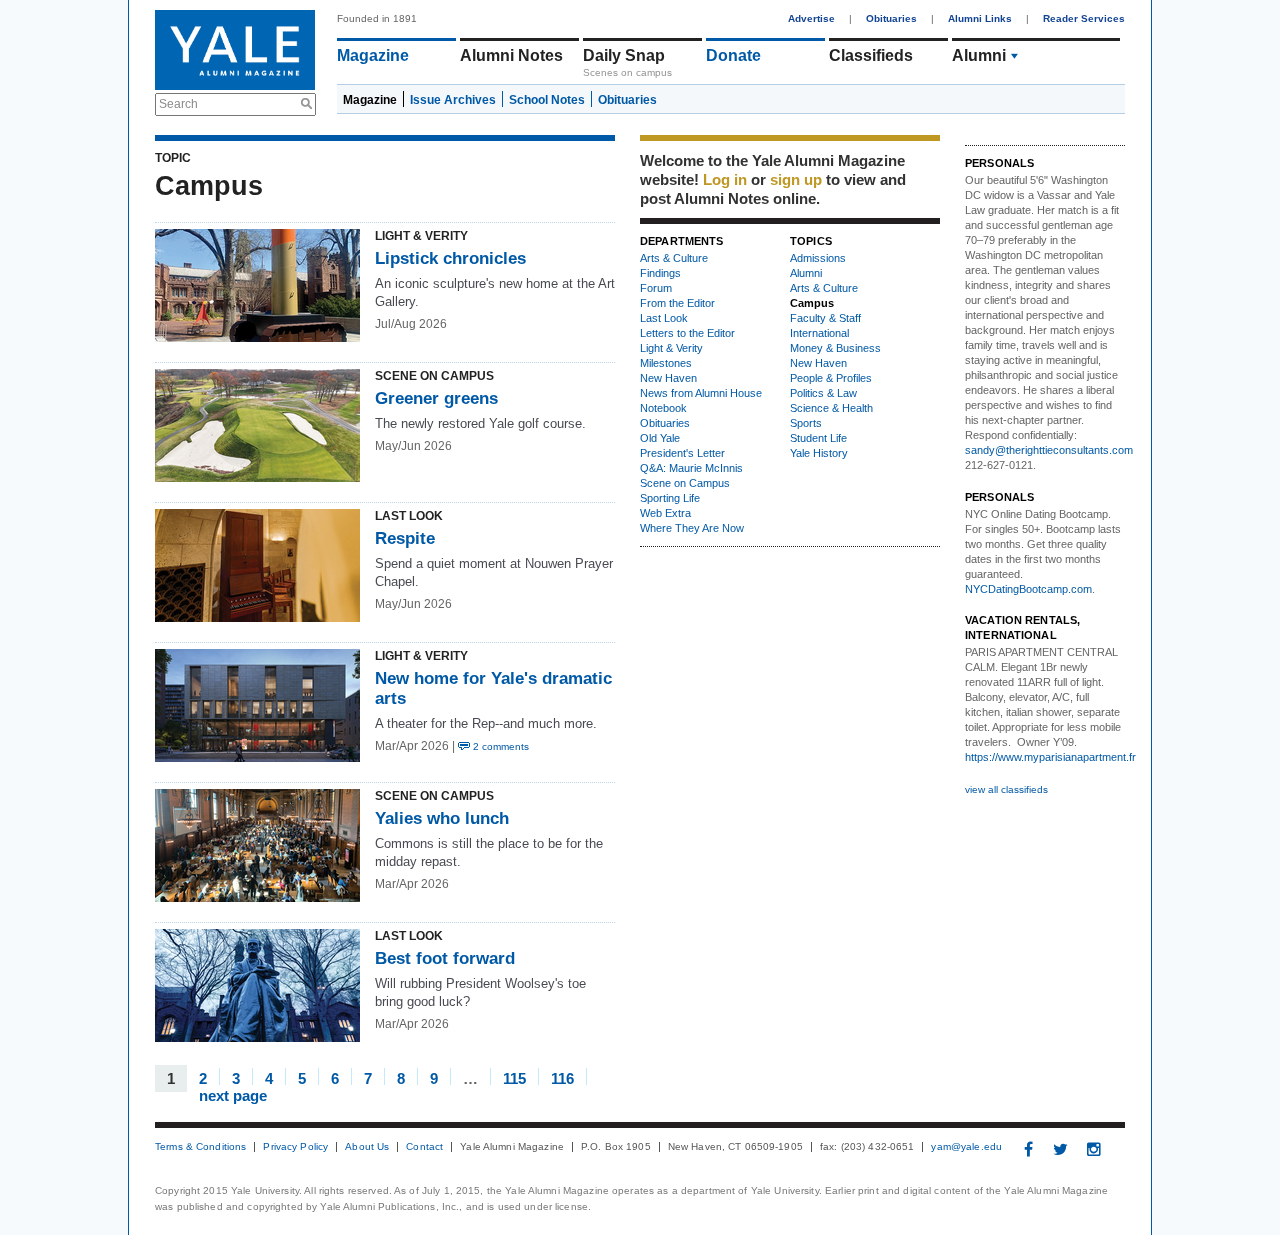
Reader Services (1084, 18)
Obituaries (891, 18)
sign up (796, 179)
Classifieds (871, 55)
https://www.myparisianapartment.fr (1050, 757)
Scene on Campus (685, 483)
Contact (424, 1147)
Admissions (818, 258)
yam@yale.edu (966, 1147)
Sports (806, 423)
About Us (367, 1147)
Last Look (664, 318)
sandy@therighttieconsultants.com (1049, 450)
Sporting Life (670, 498)
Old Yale (660, 438)
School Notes (547, 100)
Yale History (819, 453)
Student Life (818, 438)
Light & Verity (671, 348)
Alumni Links (980, 18)
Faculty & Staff (825, 318)
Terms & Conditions (200, 1147)
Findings (660, 273)
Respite (407, 538)
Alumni (979, 55)
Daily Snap (624, 55)
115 (514, 1077)
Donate (733, 55)
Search (178, 104)
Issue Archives (453, 100)
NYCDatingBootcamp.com (1028, 589)
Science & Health (831, 408)
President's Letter (682, 453)
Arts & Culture (674, 258)
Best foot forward (447, 958)
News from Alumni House (701, 393)
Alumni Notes (511, 55)
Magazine (373, 55)
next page (233, 1094)
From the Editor (677, 303)
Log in (725, 179)
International (819, 333)
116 (562, 1077)
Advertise (811, 18)
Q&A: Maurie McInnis (691, 468)
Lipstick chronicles (450, 258)
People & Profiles (831, 378)
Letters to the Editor (687, 333)
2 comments (499, 746)
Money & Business (835, 348)
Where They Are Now (692, 528)
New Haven (668, 378)
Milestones (666, 363)
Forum (656, 288)
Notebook (663, 408)
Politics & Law (823, 393)
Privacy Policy (295, 1147)
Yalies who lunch (442, 818)
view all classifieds (1006, 789)
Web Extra (665, 513)
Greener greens (436, 398)
